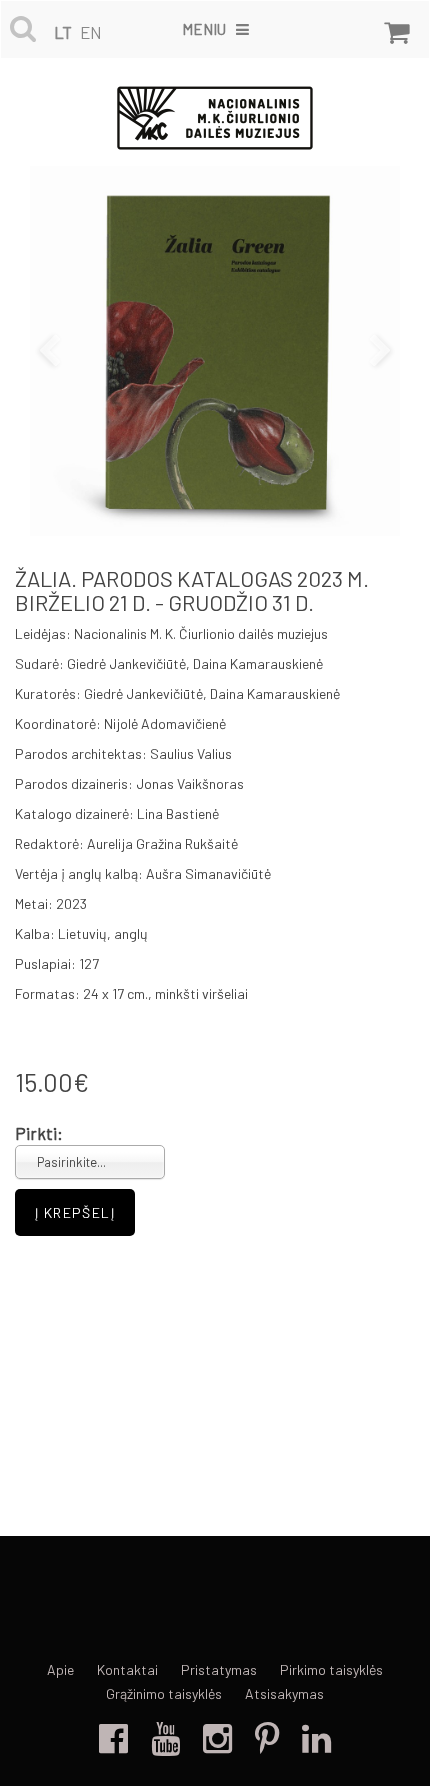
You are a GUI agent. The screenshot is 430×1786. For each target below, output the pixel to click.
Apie (60, 1669)
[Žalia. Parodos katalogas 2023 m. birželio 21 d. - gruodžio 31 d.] (215, 351)
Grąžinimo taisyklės (164, 1693)
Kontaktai (127, 1669)
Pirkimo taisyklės (331, 1669)
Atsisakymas (284, 1693)
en (91, 32)
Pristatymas (219, 1669)
